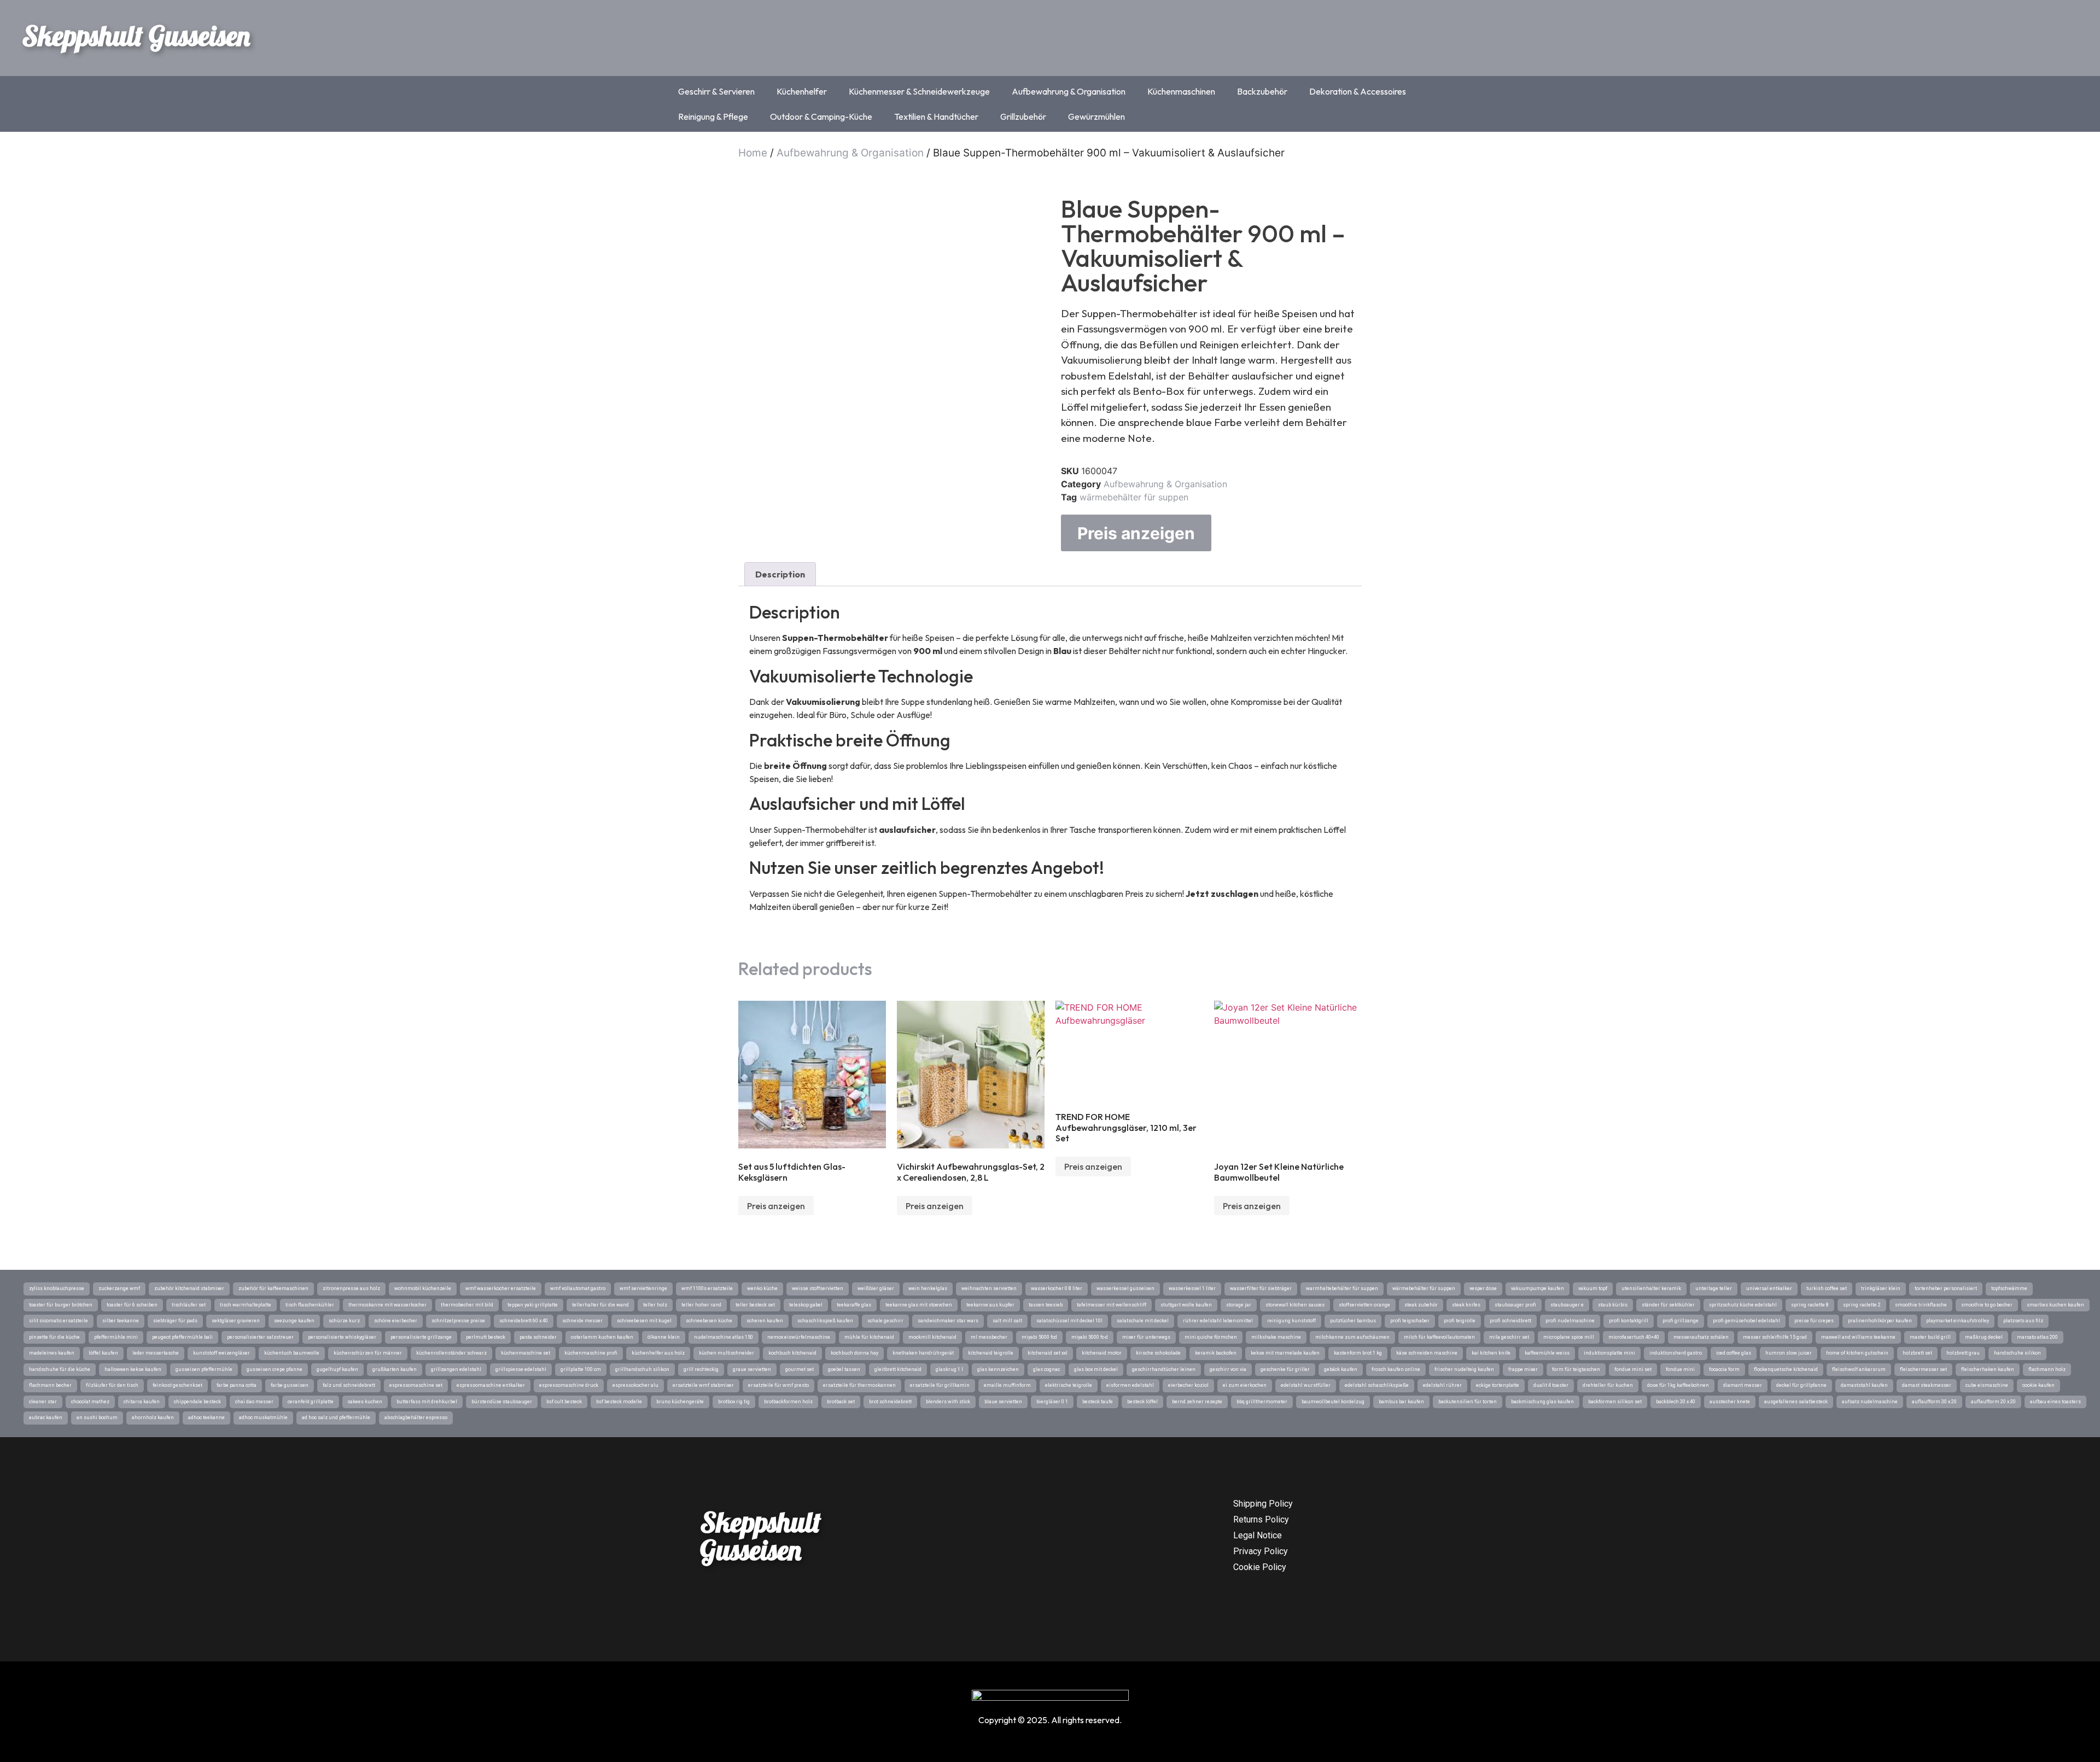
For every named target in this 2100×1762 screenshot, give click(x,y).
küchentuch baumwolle (292, 1353)
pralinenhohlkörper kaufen (1880, 1321)
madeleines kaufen (52, 1353)
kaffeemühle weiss (1547, 1353)
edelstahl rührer (1442, 1385)
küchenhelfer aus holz (658, 1353)
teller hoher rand (701, 1305)
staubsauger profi (1515, 1305)
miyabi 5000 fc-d (1090, 1337)
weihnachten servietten (989, 1288)
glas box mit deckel (1096, 1369)
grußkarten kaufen (395, 1369)
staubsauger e (1567, 1305)
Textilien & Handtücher (936, 116)
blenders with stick (948, 1402)
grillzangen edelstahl (456, 1369)
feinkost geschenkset (177, 1385)
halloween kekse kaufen (133, 1369)
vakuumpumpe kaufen (1538, 1288)
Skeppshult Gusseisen (136, 36)
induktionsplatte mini (1609, 1353)
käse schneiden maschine (1427, 1353)
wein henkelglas (928, 1288)
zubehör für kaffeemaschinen (273, 1288)
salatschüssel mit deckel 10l (1069, 1321)
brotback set (841, 1402)
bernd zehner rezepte (1197, 1402)
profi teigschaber (1410, 1321)
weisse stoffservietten (818, 1288)
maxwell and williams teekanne (1858, 1337)
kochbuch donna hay (854, 1353)
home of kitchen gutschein (1857, 1353)
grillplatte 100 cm (581, 1369)
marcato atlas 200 (2037, 1337)
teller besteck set (755, 1305)
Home (753, 153)
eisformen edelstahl (1130, 1385)
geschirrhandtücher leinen (1164, 1369)
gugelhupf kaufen (337, 1369)
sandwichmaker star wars (948, 1321)
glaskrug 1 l (949, 1369)
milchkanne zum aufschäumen (1352, 1337)
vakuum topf (1593, 1288)
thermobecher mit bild (467, 1305)
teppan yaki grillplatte (533, 1305)
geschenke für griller (1285, 1369)
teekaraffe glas (854, 1305)
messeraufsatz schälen (1701, 1337)
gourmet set (800, 1369)
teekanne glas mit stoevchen (919, 1305)
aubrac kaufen (46, 1417)
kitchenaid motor (1102, 1353)
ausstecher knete (1730, 1402)
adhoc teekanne (206, 1417)
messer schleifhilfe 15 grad (1775, 1337)
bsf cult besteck (564, 1402)
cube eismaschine (1987, 1385)
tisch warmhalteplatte (246, 1305)
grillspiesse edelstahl (521, 1369)
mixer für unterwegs (1146, 1337)
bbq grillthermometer (1262, 1402)
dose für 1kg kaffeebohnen (1678, 1385)
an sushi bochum (97, 1417)
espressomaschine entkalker (491, 1385)
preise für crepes (1814, 1321)
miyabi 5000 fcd (1039, 1337)
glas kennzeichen (998, 1369)
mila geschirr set (1509, 1337)
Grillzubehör (1023, 116)
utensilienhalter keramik (1651, 1288)
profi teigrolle (1460, 1321)
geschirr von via (1228, 1369)
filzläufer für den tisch (112, 1385)
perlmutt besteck (486, 1337)
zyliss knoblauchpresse (57, 1288)
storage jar (1239, 1305)
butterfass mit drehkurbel (427, 1402)
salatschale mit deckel (1143, 1321)
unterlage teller (1714, 1288)
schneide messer (582, 1321)
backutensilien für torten (1468, 1402)
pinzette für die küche (54, 1337)
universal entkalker (1769, 1288)
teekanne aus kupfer (990, 1305)
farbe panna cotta (237, 1385)
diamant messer (1743, 1385)
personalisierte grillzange (421, 1337)
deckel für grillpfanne (1801, 1385)
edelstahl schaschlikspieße (1377, 1385)
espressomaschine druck (569, 1385)
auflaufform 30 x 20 (1934, 1402)
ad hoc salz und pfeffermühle (336, 1417)
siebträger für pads (175, 1321)
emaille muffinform (1007, 1385)
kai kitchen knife (1491, 1353)
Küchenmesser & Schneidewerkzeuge (919, 91)
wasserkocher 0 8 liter (1057, 1288)
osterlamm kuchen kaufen (602, 1337)
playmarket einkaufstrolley (1958, 1321)
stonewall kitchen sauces (1295, 1305)
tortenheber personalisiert (1946, 1288)
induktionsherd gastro (1676, 1353)
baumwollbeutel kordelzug (1333, 1402)
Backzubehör (1262, 91)
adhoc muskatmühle (263, 1417)
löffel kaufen (103, 1353)
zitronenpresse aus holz (351, 1288)
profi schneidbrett (1510, 1321)
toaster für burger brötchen (61, 1305)
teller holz (655, 1305)
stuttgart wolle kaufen (1186, 1305)
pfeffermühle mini (116, 1337)
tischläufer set (189, 1305)
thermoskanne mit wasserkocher (387, 1305)
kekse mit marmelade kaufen (1285, 1353)
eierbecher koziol (1188, 1385)
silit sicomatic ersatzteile (59, 1321)
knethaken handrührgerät (923, 1353)
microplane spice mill (1569, 1337)
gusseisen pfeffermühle (204, 1369)
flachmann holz (2047, 1369)
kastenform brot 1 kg (1358, 1353)
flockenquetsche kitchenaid (1786, 1369)
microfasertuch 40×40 (1634, 1337)
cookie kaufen (2038, 1385)
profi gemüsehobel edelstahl (1746, 1321)
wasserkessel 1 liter (1192, 1288)
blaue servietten (1003, 1402)
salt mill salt (1007, 1321)
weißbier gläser (876, 1288)
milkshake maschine (1276, 1337)
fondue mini (1680, 1369)
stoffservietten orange (1364, 1305)
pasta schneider (538, 1337)
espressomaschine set (416, 1385)
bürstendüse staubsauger (502, 1402)
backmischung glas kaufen (1542, 1402)
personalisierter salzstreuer (260, 1337)
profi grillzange (1681, 1321)
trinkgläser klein (1881, 1288)
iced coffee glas (1734, 1353)
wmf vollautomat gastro (578, 1288)
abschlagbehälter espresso (416, 1417)
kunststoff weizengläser (221, 1353)
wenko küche (762, 1288)
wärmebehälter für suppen (1134, 497)
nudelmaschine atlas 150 (724, 1337)
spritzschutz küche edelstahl (1743, 1305)
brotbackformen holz (788, 1402)
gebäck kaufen (1341, 1369)
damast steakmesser (1927, 1385)
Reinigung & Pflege (713, 116)
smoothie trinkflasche (1921, 1305)
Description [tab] (780, 574)
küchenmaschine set (526, 1353)
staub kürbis (1613, 1305)
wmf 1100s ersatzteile (707, 1288)
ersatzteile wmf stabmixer (703, 1385)
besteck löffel (1142, 1402)
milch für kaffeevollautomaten (1439, 1337)
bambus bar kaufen (1401, 1402)
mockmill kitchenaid (932, 1337)
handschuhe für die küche (60, 1369)
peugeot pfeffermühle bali (182, 1337)
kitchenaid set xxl (1048, 1353)
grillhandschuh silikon (642, 1369)
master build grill (1930, 1337)
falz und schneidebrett (349, 1385)
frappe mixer (1523, 1369)
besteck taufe (1098, 1402)
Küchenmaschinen (1181, 91)
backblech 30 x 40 (1676, 1402)
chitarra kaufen (142, 1402)
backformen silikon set (1615, 1402)
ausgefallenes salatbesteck (1796, 1402)
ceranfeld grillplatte (311, 1402)
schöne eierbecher (396, 1321)
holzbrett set (1917, 1353)
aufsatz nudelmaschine (1870, 1402)
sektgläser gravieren (236, 1321)
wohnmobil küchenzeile (423, 1288)
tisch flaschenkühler (310, 1305)
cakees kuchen (365, 1402)
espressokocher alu (635, 1385)
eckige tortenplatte (1498, 1385)
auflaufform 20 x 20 (1993, 1402)
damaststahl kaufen (1864, 1385)
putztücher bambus (1353, 1321)
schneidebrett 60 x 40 (524, 1321)
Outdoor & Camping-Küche (821, 116)
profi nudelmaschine (1570, 1321)
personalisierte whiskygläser (342, 1337)
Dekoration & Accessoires (1358, 91)
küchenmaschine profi (591, 1353)
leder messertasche (156, 1353)
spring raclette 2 (1862, 1305)
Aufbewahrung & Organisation (1069, 91)
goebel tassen (844, 1369)
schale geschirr (885, 1321)
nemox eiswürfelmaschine (799, 1337)
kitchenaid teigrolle (991, 1353)
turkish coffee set (1827, 1288)
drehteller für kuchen (1608, 1385)
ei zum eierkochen (1245, 1385)
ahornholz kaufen (153, 1417)
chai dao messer (254, 1402)
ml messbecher (989, 1337)
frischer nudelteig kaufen (1464, 1369)
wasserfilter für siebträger (1261, 1288)
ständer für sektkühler (1668, 1305)
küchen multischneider (727, 1353)
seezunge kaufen (294, 1321)
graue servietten (752, 1369)
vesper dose (1483, 1288)
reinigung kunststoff (1291, 1321)
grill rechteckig (701, 1369)
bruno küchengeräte (680, 1402)
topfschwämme (2009, 1288)
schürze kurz (344, 1321)
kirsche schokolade (1158, 1353)
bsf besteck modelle (619, 1402)
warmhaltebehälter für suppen (1342, 1288)
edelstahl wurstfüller (1306, 1385)
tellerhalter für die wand (600, 1305)
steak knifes (1466, 1305)
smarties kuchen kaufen (2055, 1305)
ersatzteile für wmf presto (778, 1385)
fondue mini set (1633, 1369)
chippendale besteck (197, 1402)
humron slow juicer (1789, 1353)
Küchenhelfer (802, 91)
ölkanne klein (664, 1337)
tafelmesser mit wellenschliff (1112, 1305)
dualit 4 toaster (1551, 1385)
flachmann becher (50, 1385)
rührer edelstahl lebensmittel (1218, 1321)
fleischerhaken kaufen (1988, 1369)
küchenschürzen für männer (368, 1353)
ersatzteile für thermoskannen (859, 1385)
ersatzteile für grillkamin (940, 1385)
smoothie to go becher (1987, 1305)
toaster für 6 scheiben (132, 1305)
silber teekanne (121, 1321)
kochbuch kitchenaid (792, 1353)
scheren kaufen (765, 1321)
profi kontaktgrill (1629, 1321)
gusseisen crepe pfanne (275, 1369)
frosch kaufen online (1396, 1369)
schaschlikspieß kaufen (825, 1321)
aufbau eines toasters (2055, 1402)
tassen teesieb (1046, 1305)
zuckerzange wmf (119, 1288)
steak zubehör (1421, 1305)
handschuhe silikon (2017, 1353)
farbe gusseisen (290, 1385)
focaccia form (1724, 1369)
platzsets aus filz (2023, 1321)
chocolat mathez (90, 1402)
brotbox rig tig (734, 1402)
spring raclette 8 (1810, 1305)
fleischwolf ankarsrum (1859, 1369)
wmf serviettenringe (643, 1288)
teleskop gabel (806, 1305)
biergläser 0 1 (1052, 1402)
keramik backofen (1216, 1353)
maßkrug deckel (1984, 1337)
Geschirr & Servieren (716, 91)
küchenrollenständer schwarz (451, 1353)
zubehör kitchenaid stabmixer (189, 1288)
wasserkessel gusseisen (1125, 1288)
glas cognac (1046, 1369)
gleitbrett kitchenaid (898, 1369)
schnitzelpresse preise (458, 1321)
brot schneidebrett (890, 1402)
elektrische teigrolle (1069, 1385)
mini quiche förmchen (1211, 1337)
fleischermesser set (1923, 1369)
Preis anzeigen (1136, 533)
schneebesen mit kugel (644, 1321)
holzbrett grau (1963, 1353)
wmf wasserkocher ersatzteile (501, 1288)
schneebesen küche (709, 1321)
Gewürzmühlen (1096, 116)
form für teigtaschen (1576, 1369)
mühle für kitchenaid (869, 1337)
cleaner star (43, 1402)
